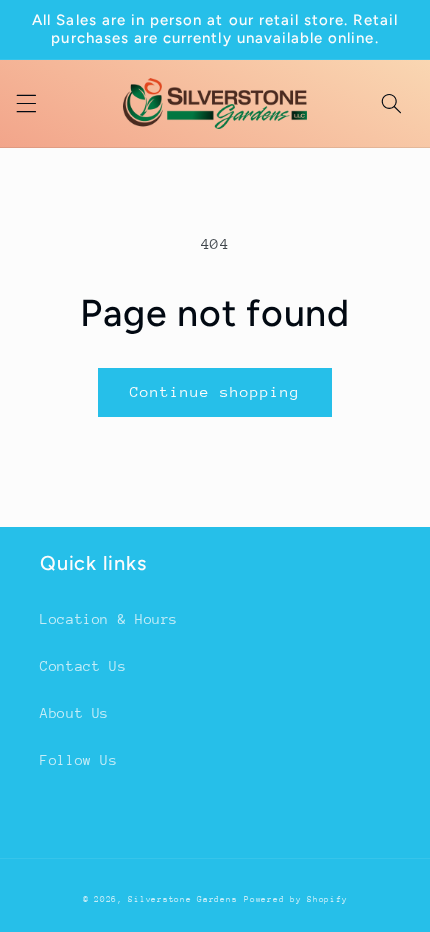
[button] (26, 103)
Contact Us (83, 666)
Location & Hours (109, 619)
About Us (74, 713)
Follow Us (79, 760)
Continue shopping (215, 391)
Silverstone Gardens (182, 899)
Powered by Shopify (295, 899)
